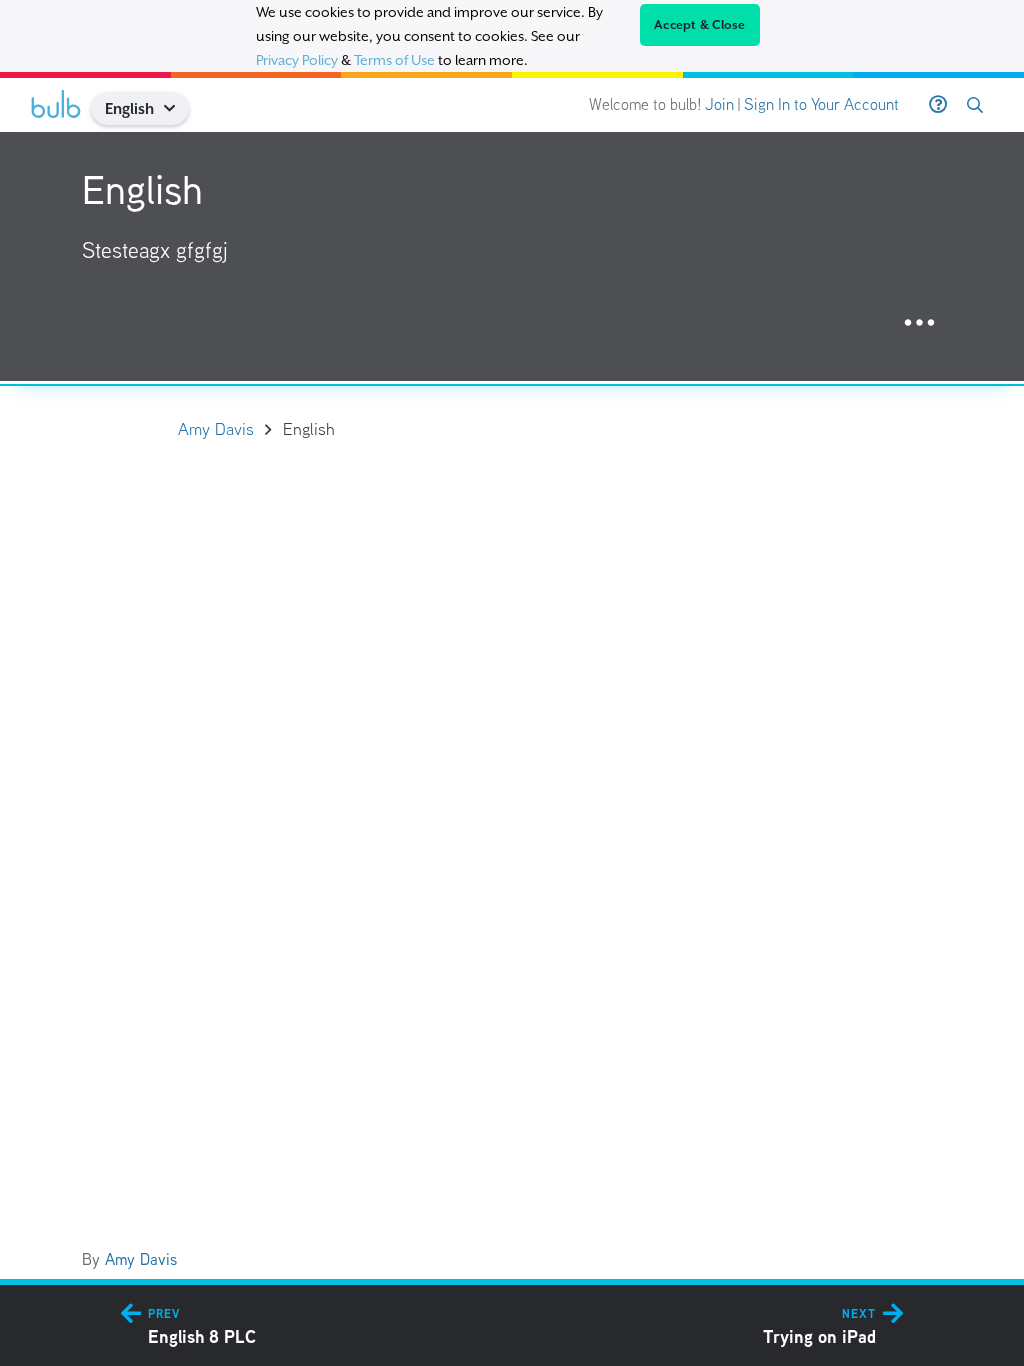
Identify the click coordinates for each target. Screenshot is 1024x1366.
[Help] (938, 105)
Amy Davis (141, 1259)
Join (719, 104)
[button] (177, 108)
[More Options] (919, 323)
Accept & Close (700, 25)
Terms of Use (394, 60)
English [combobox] (129, 108)
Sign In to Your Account (821, 104)
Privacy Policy (297, 60)
